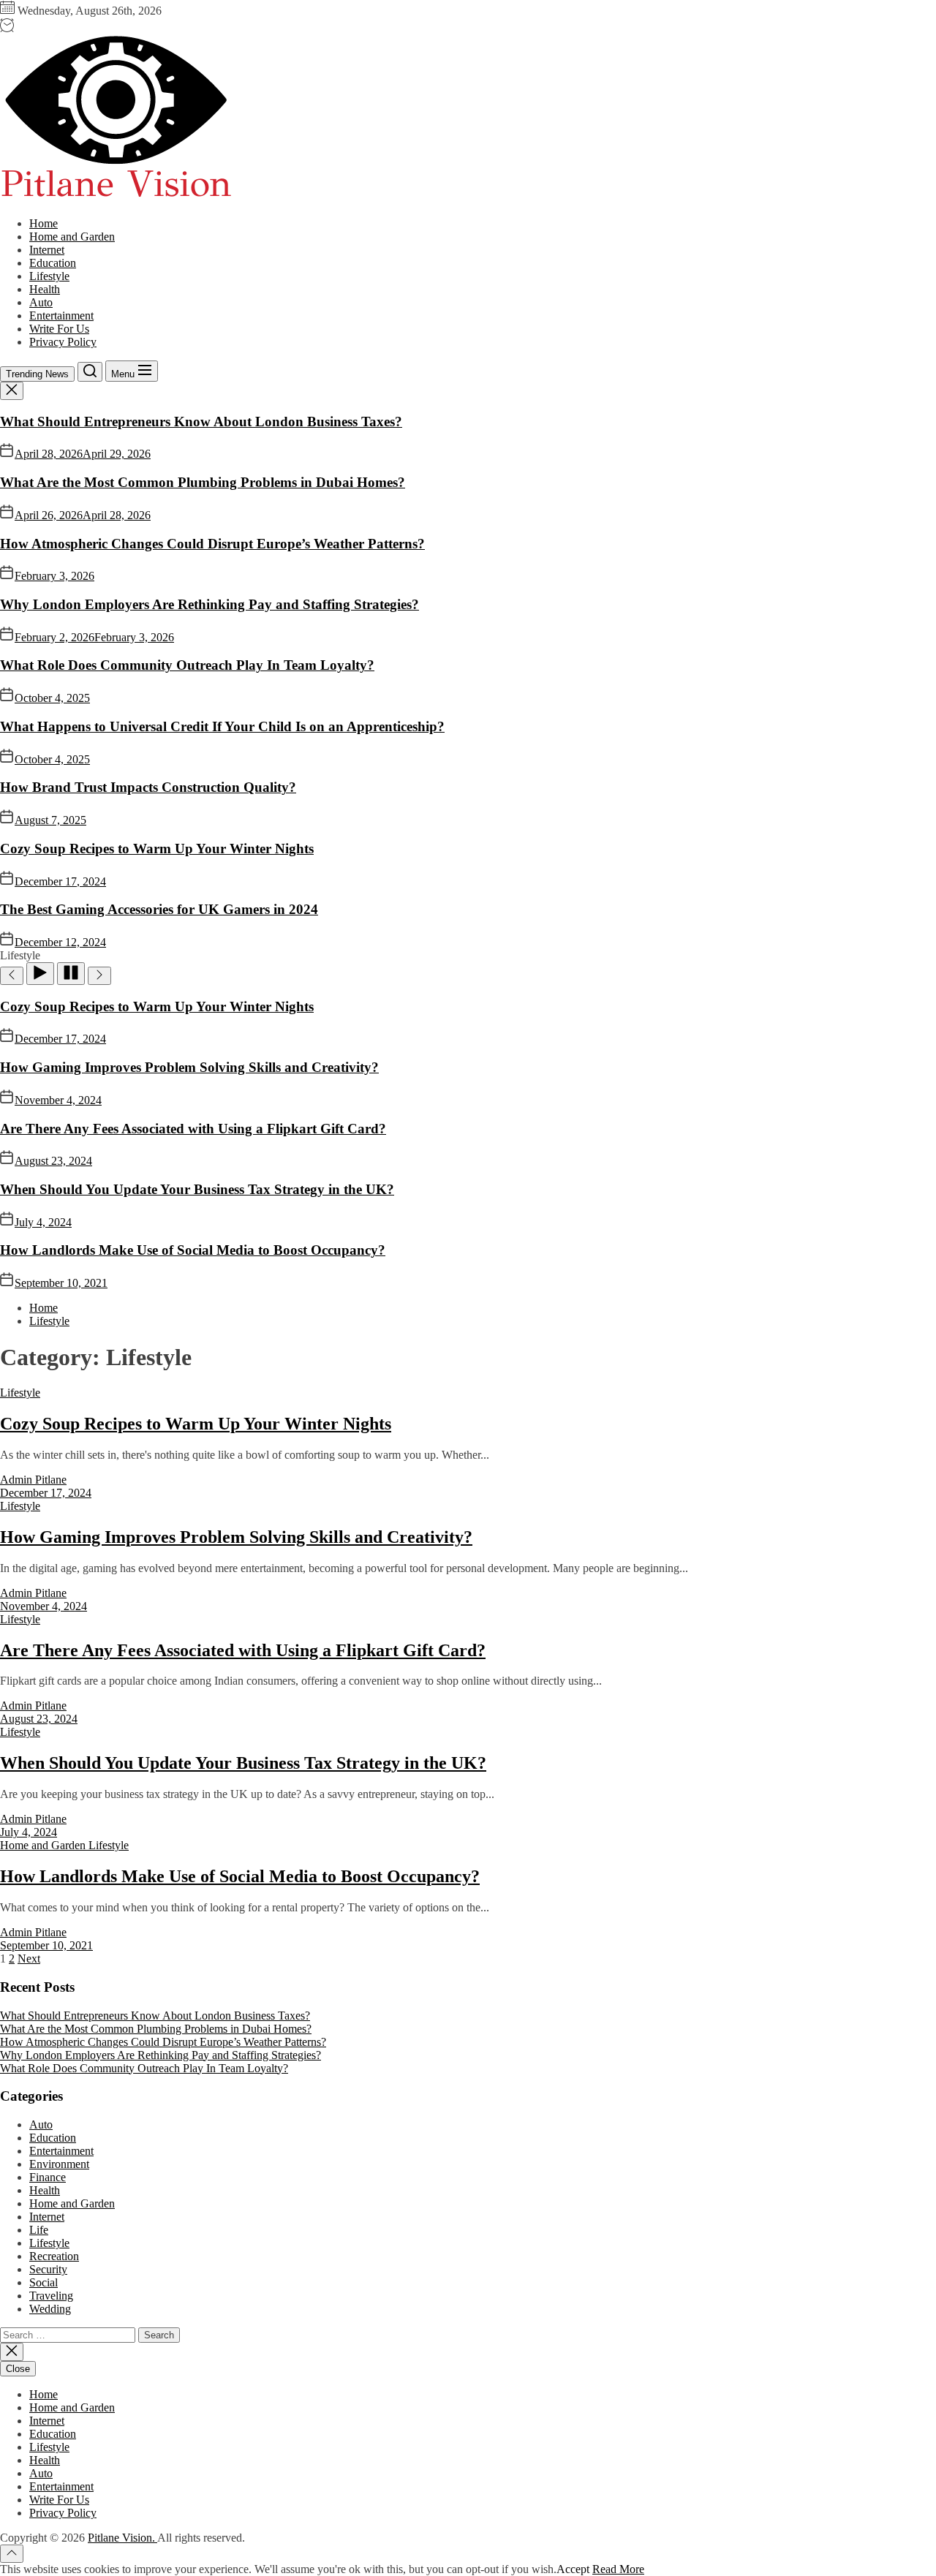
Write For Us (59, 329)
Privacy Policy (63, 342)
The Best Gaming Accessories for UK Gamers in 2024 (159, 909)
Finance (48, 2177)
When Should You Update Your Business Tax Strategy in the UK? (197, 1189)
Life (39, 2230)
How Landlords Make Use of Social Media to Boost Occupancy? (193, 1250)
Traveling (51, 2296)
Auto (41, 302)
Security (48, 2269)
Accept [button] (573, 2569)
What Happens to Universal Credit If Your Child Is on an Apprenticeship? (222, 726)
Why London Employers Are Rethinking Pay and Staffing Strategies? (210, 604)
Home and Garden (72, 237)
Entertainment (61, 316)
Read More (618, 2569)
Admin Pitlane (33, 1480)
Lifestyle (49, 276)
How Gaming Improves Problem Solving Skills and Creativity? (189, 1067)
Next (29, 1959)
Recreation (54, 2256)
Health (45, 289)
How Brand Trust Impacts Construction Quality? (148, 787)
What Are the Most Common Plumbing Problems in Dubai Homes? (203, 482)
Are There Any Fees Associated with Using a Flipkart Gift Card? (193, 1129)
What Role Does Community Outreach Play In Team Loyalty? (187, 665)
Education (53, 263)
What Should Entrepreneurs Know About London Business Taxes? (201, 422)
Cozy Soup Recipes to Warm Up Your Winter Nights (157, 849)
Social (44, 2282)
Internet (47, 250)
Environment (59, 2164)
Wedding (50, 2309)
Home (44, 223)
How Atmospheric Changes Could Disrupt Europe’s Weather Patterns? (212, 544)
